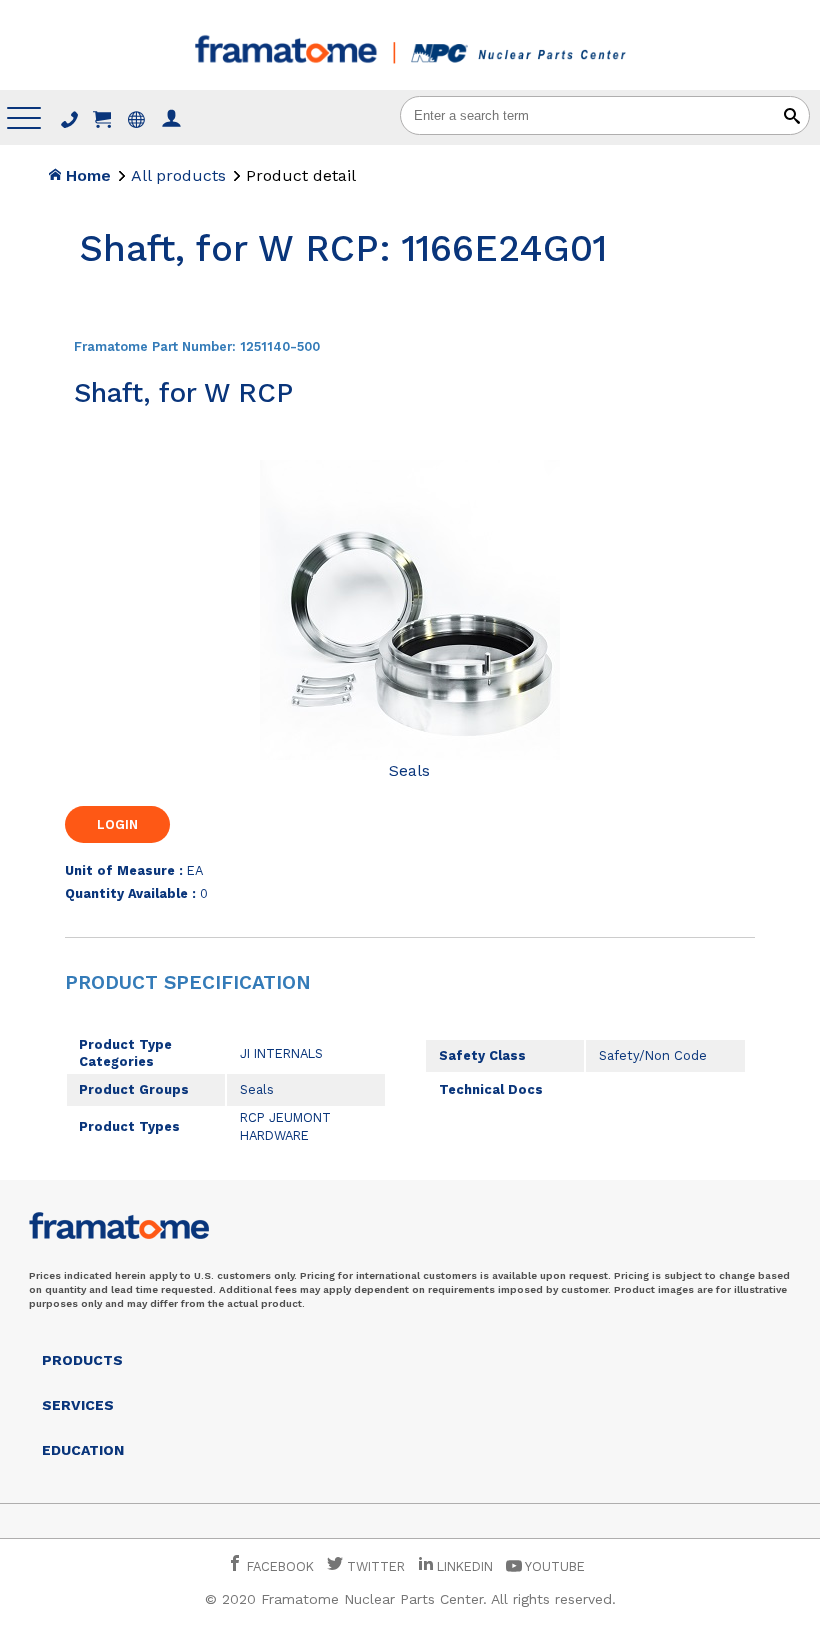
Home (86, 175)
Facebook (278, 1566)
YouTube (553, 1566)
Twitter (374, 1566)
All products (178, 175)
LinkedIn (465, 1566)
